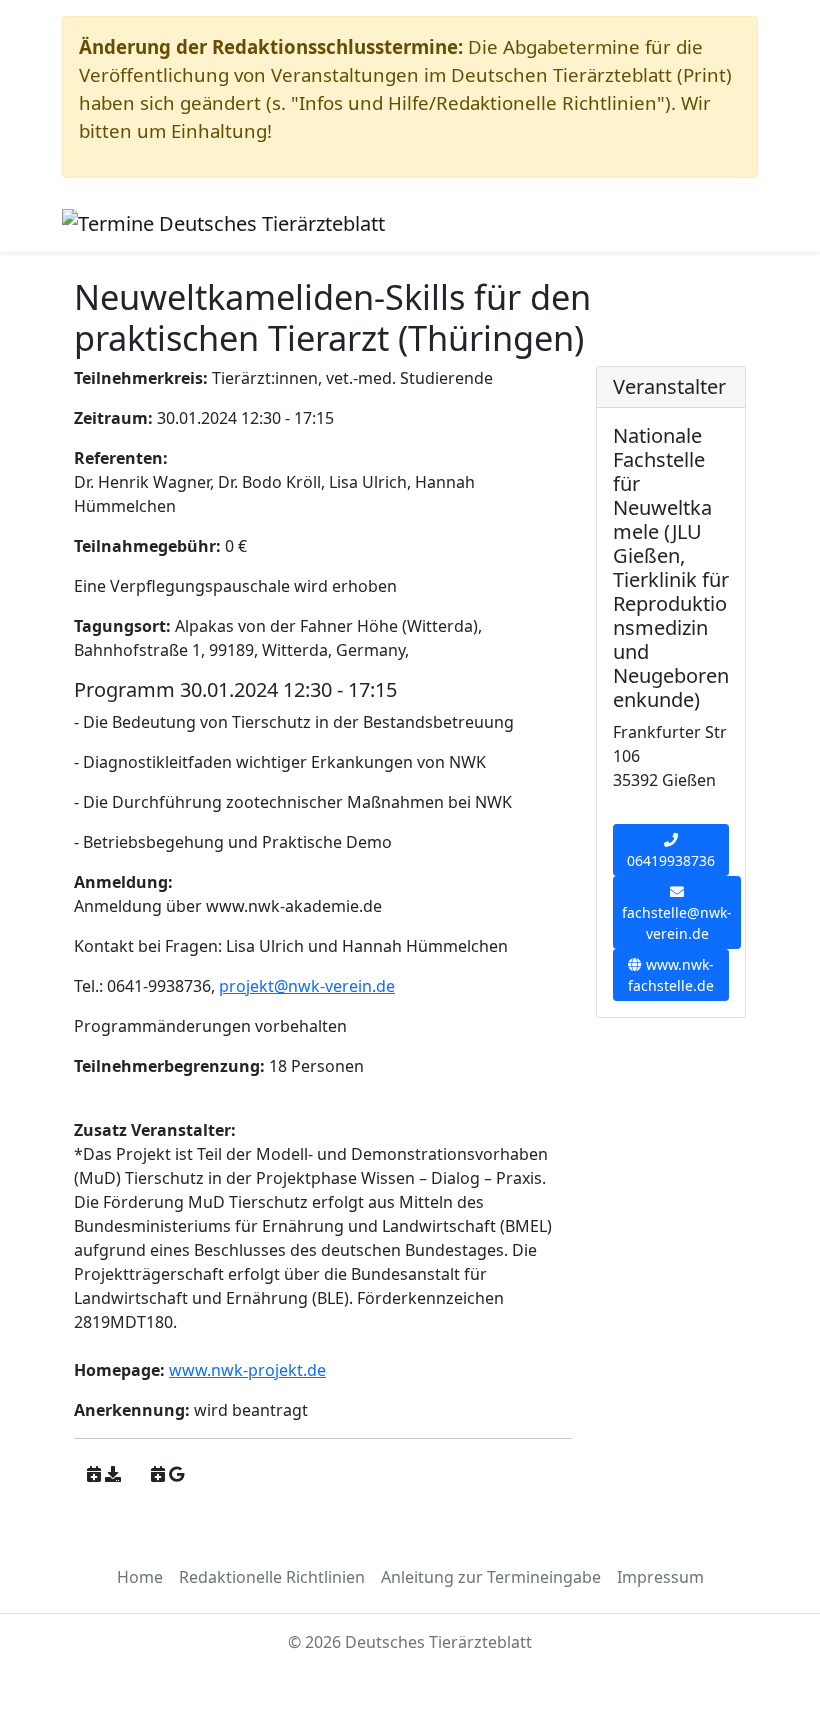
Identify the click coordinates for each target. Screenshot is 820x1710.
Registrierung (625, 223)
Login (714, 223)
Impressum (660, 1577)
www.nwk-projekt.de (247, 1370)
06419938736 (671, 860)
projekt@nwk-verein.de (307, 986)
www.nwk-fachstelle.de (671, 975)
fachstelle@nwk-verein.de (677, 923)
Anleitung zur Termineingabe (491, 1577)
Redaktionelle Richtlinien (272, 1577)
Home (140, 1577)
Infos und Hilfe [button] (485, 223)
